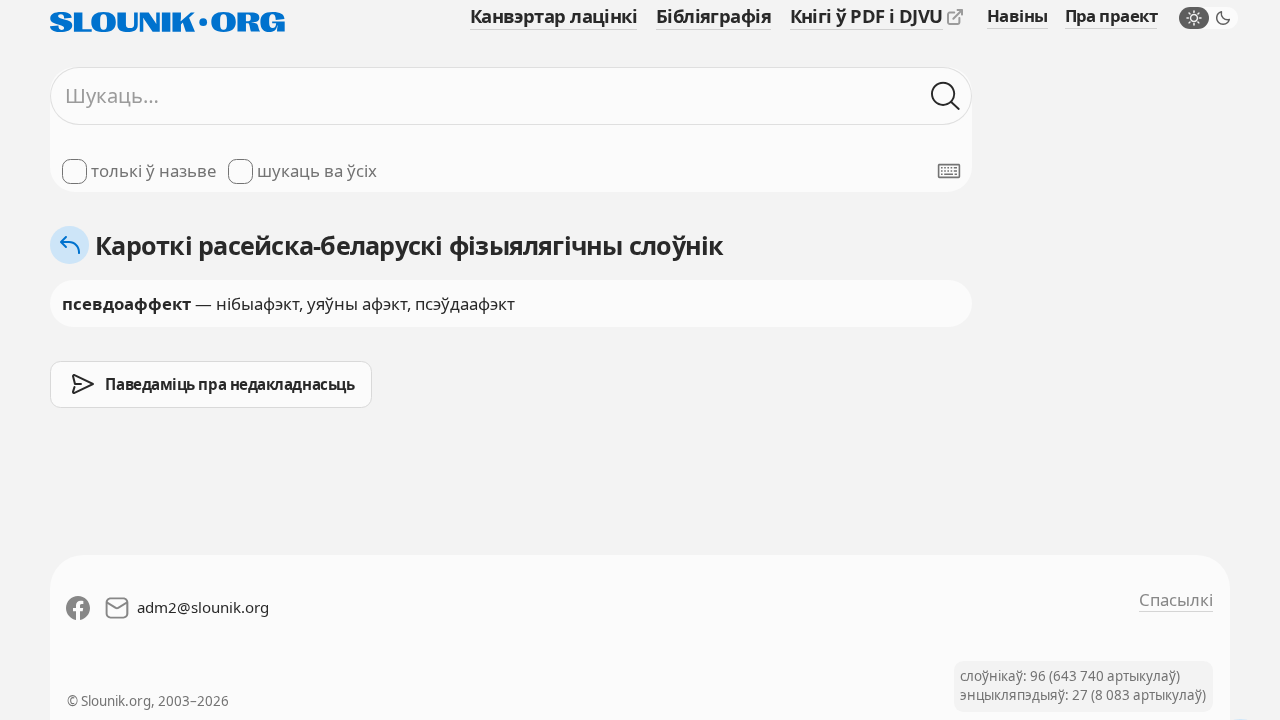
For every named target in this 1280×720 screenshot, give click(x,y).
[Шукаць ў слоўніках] (945, 95)
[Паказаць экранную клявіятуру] (949, 171)
